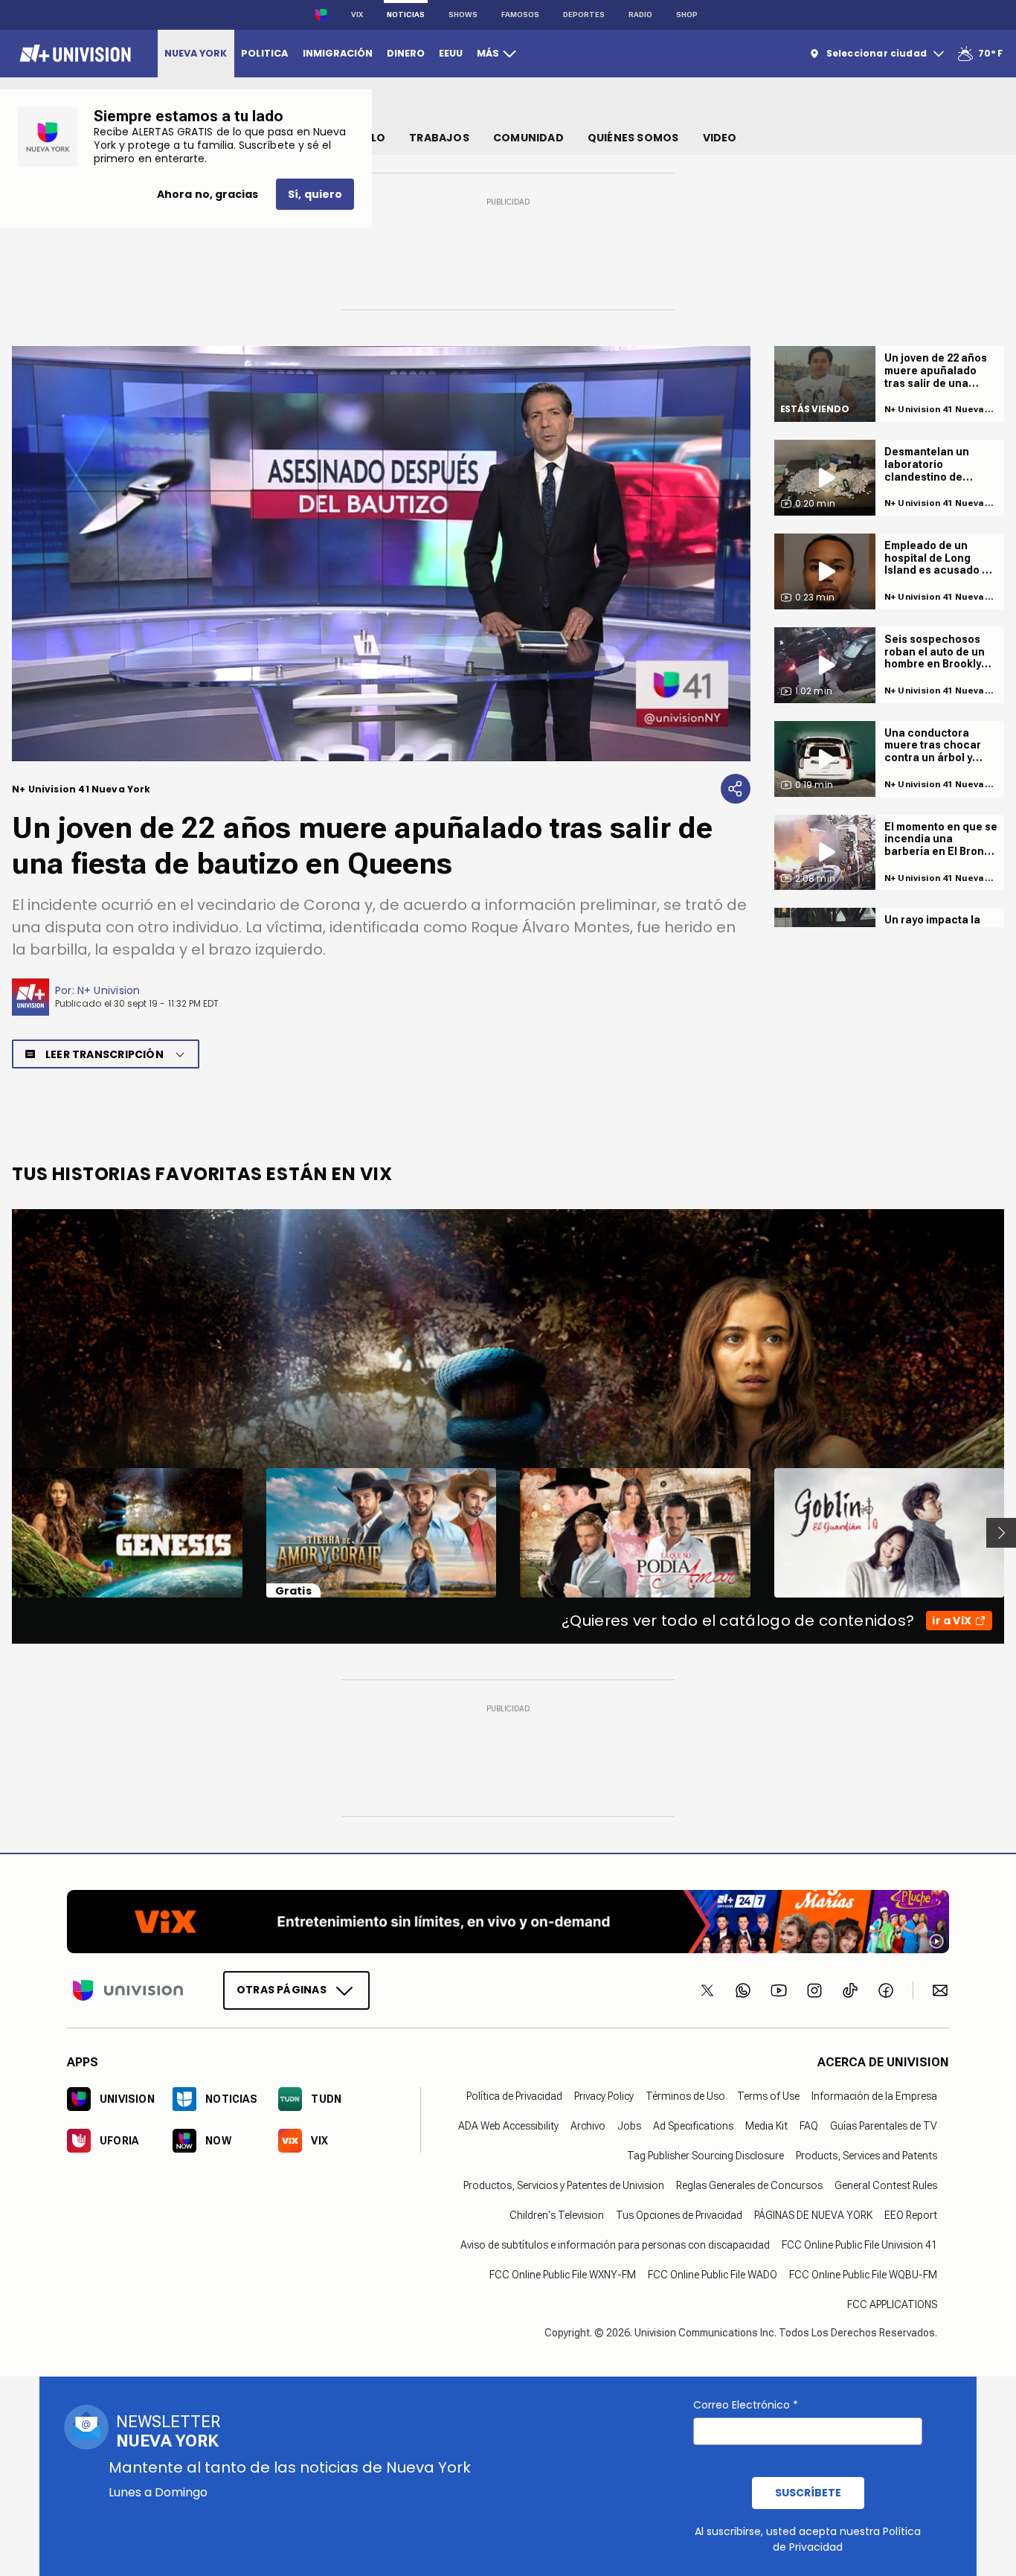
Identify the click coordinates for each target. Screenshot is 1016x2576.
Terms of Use (768, 2096)
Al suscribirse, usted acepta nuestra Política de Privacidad (808, 2539)
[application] (381, 554)
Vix (357, 15)
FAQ (809, 2126)
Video (720, 138)
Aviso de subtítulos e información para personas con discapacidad (615, 2245)
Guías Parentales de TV (884, 2126)
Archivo (588, 2126)
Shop (687, 15)
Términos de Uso (685, 2096)
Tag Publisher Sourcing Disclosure (705, 2156)
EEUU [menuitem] (451, 53)
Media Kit (766, 2126)
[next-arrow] (1001, 1533)
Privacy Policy (604, 2096)
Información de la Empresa (874, 2096)
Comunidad (528, 138)
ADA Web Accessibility (508, 2126)
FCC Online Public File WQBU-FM (863, 2275)
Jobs (629, 2126)
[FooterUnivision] (128, 1990)
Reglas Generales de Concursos (749, 2185)
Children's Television (557, 2215)
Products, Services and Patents (867, 2156)
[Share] (736, 789)
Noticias (406, 15)
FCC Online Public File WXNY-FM (563, 2275)
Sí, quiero (315, 194)
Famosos (520, 15)
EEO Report (911, 2215)
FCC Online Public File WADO (713, 2275)
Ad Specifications (693, 2126)
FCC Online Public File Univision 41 (859, 2245)
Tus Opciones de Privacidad (679, 2215)
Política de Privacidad (514, 2096)
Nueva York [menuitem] (196, 53)
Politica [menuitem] (264, 53)
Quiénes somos (633, 138)
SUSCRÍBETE (808, 2493)
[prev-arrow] (3, 1533)
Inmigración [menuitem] (338, 53)
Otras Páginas (282, 1990)
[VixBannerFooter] (508, 1922)
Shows (463, 15)
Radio (640, 15)
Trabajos (439, 138)
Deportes (584, 15)
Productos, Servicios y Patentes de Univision (564, 2185)
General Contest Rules (886, 2185)
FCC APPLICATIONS (892, 2304)
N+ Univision (109, 990)
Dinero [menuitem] (406, 53)
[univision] (73, 54)
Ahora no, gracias (208, 194)
